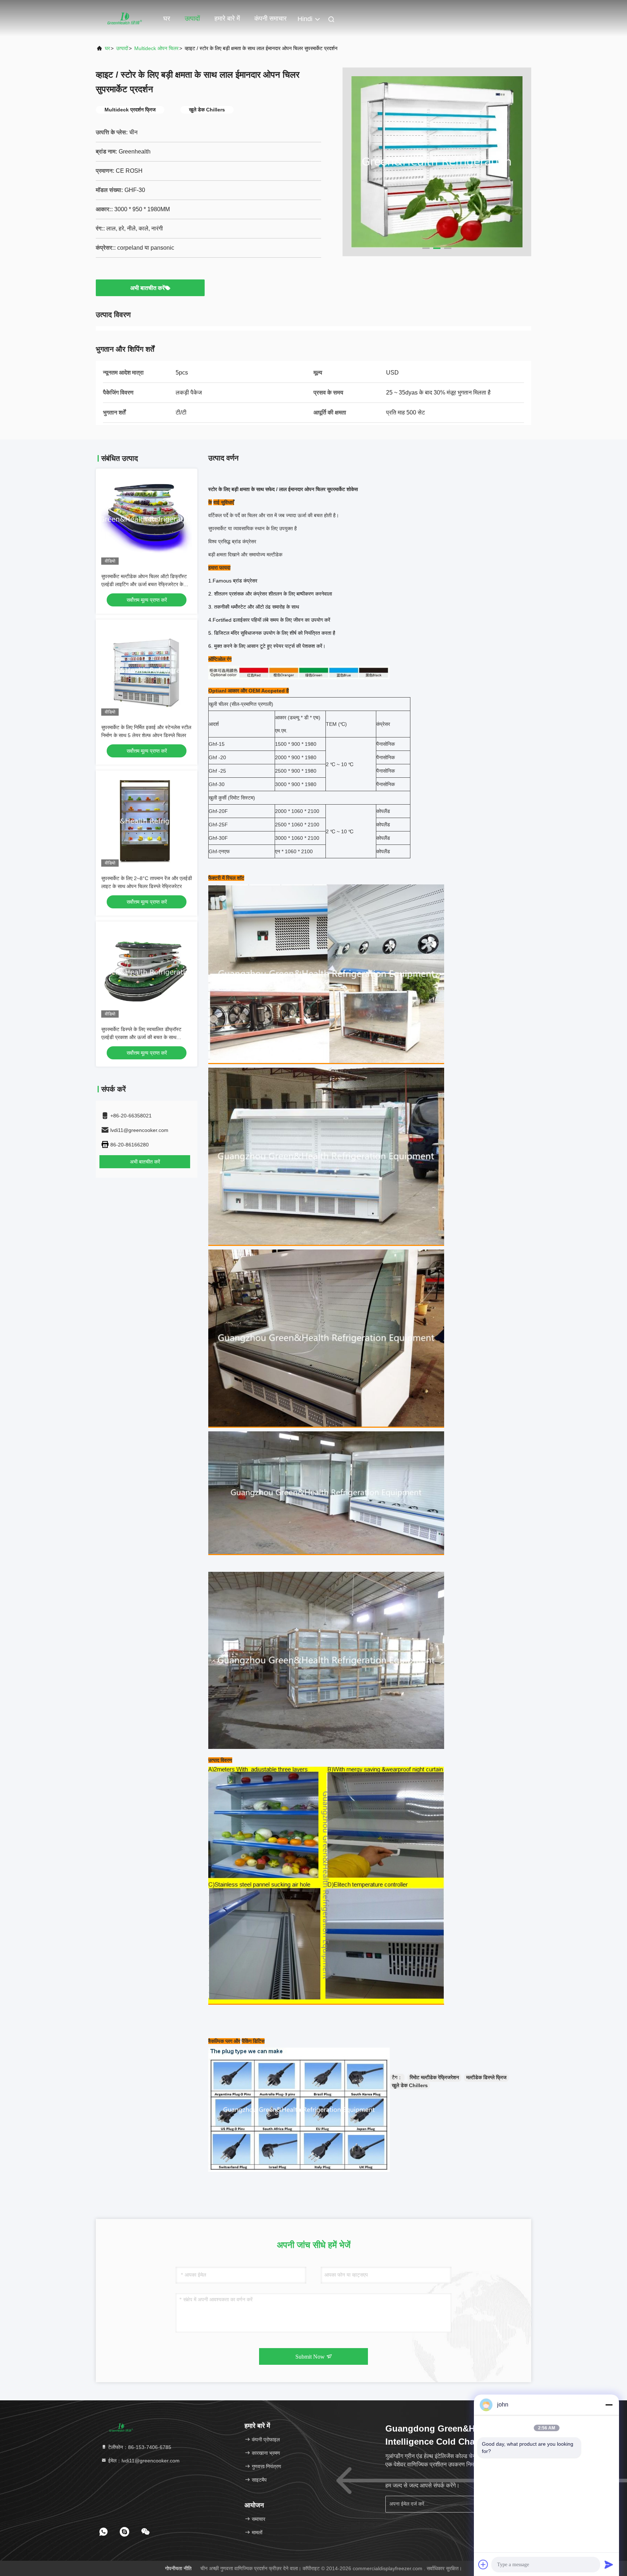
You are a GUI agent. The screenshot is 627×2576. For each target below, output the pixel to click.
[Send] (609, 2564)
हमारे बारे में (227, 19)
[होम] (125, 18)
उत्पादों (192, 19)
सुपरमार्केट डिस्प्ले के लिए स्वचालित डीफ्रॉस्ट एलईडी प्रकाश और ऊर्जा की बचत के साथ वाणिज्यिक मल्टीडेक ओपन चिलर (141, 1037)
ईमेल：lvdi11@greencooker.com (143, 2461)
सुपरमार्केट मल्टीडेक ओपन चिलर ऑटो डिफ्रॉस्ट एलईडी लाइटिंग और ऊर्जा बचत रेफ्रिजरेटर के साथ (144, 584)
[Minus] (609, 2405)
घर (167, 19)
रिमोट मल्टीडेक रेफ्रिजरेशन (434, 2077)
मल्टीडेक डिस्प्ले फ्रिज (486, 2077)
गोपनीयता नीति (178, 2568)
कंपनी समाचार (271, 19)
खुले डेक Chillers (410, 2085)
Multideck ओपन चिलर (156, 48)
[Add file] (483, 2564)
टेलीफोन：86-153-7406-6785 (139, 2447)
